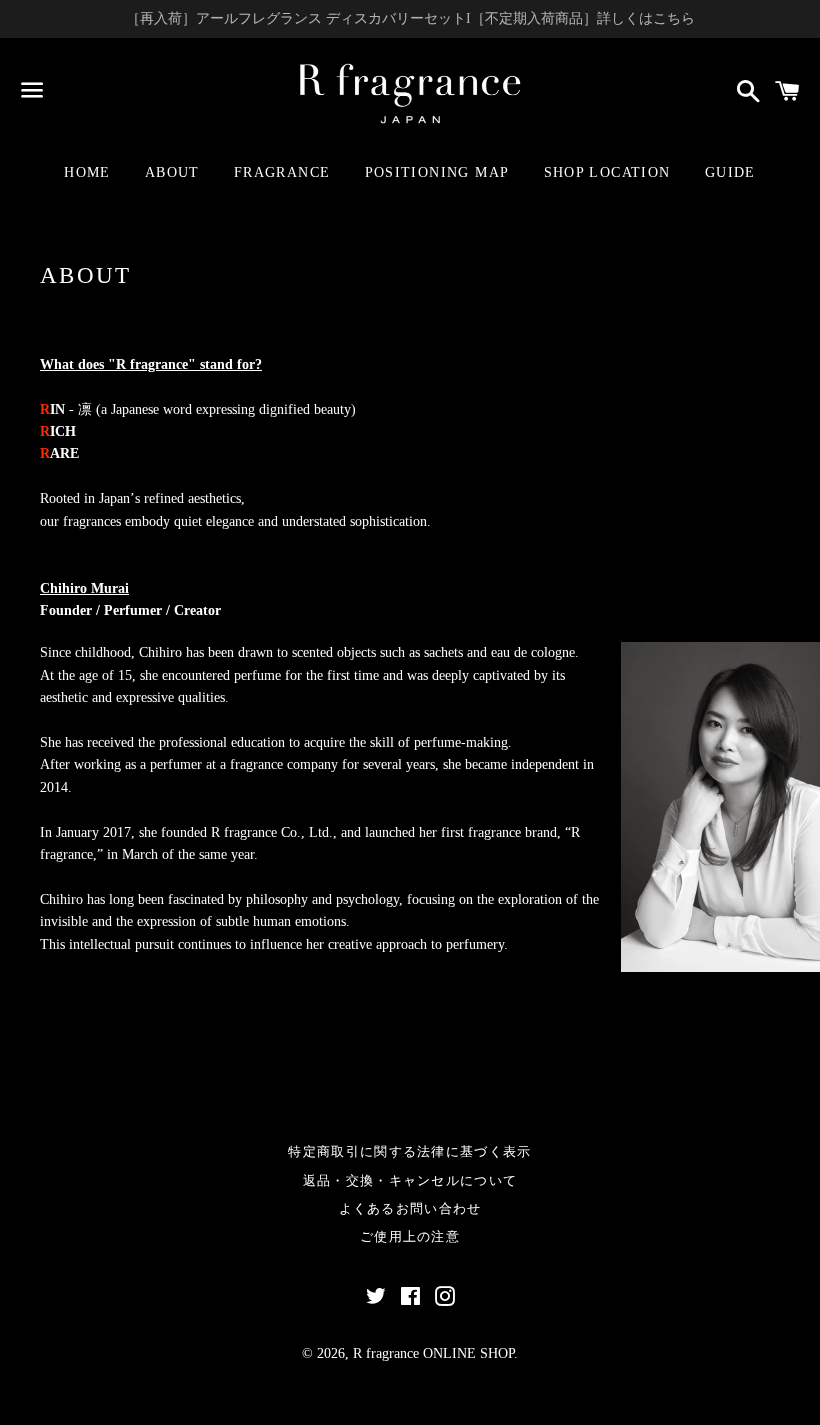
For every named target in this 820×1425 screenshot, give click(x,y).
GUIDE (730, 172)
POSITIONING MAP (437, 172)
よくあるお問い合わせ (410, 1208)
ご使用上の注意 (410, 1236)
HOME (87, 172)
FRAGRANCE (282, 172)
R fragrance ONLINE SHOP (433, 1353)
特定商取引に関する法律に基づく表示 (409, 1151)
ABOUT (172, 172)
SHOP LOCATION (607, 172)
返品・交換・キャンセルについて (410, 1180)
